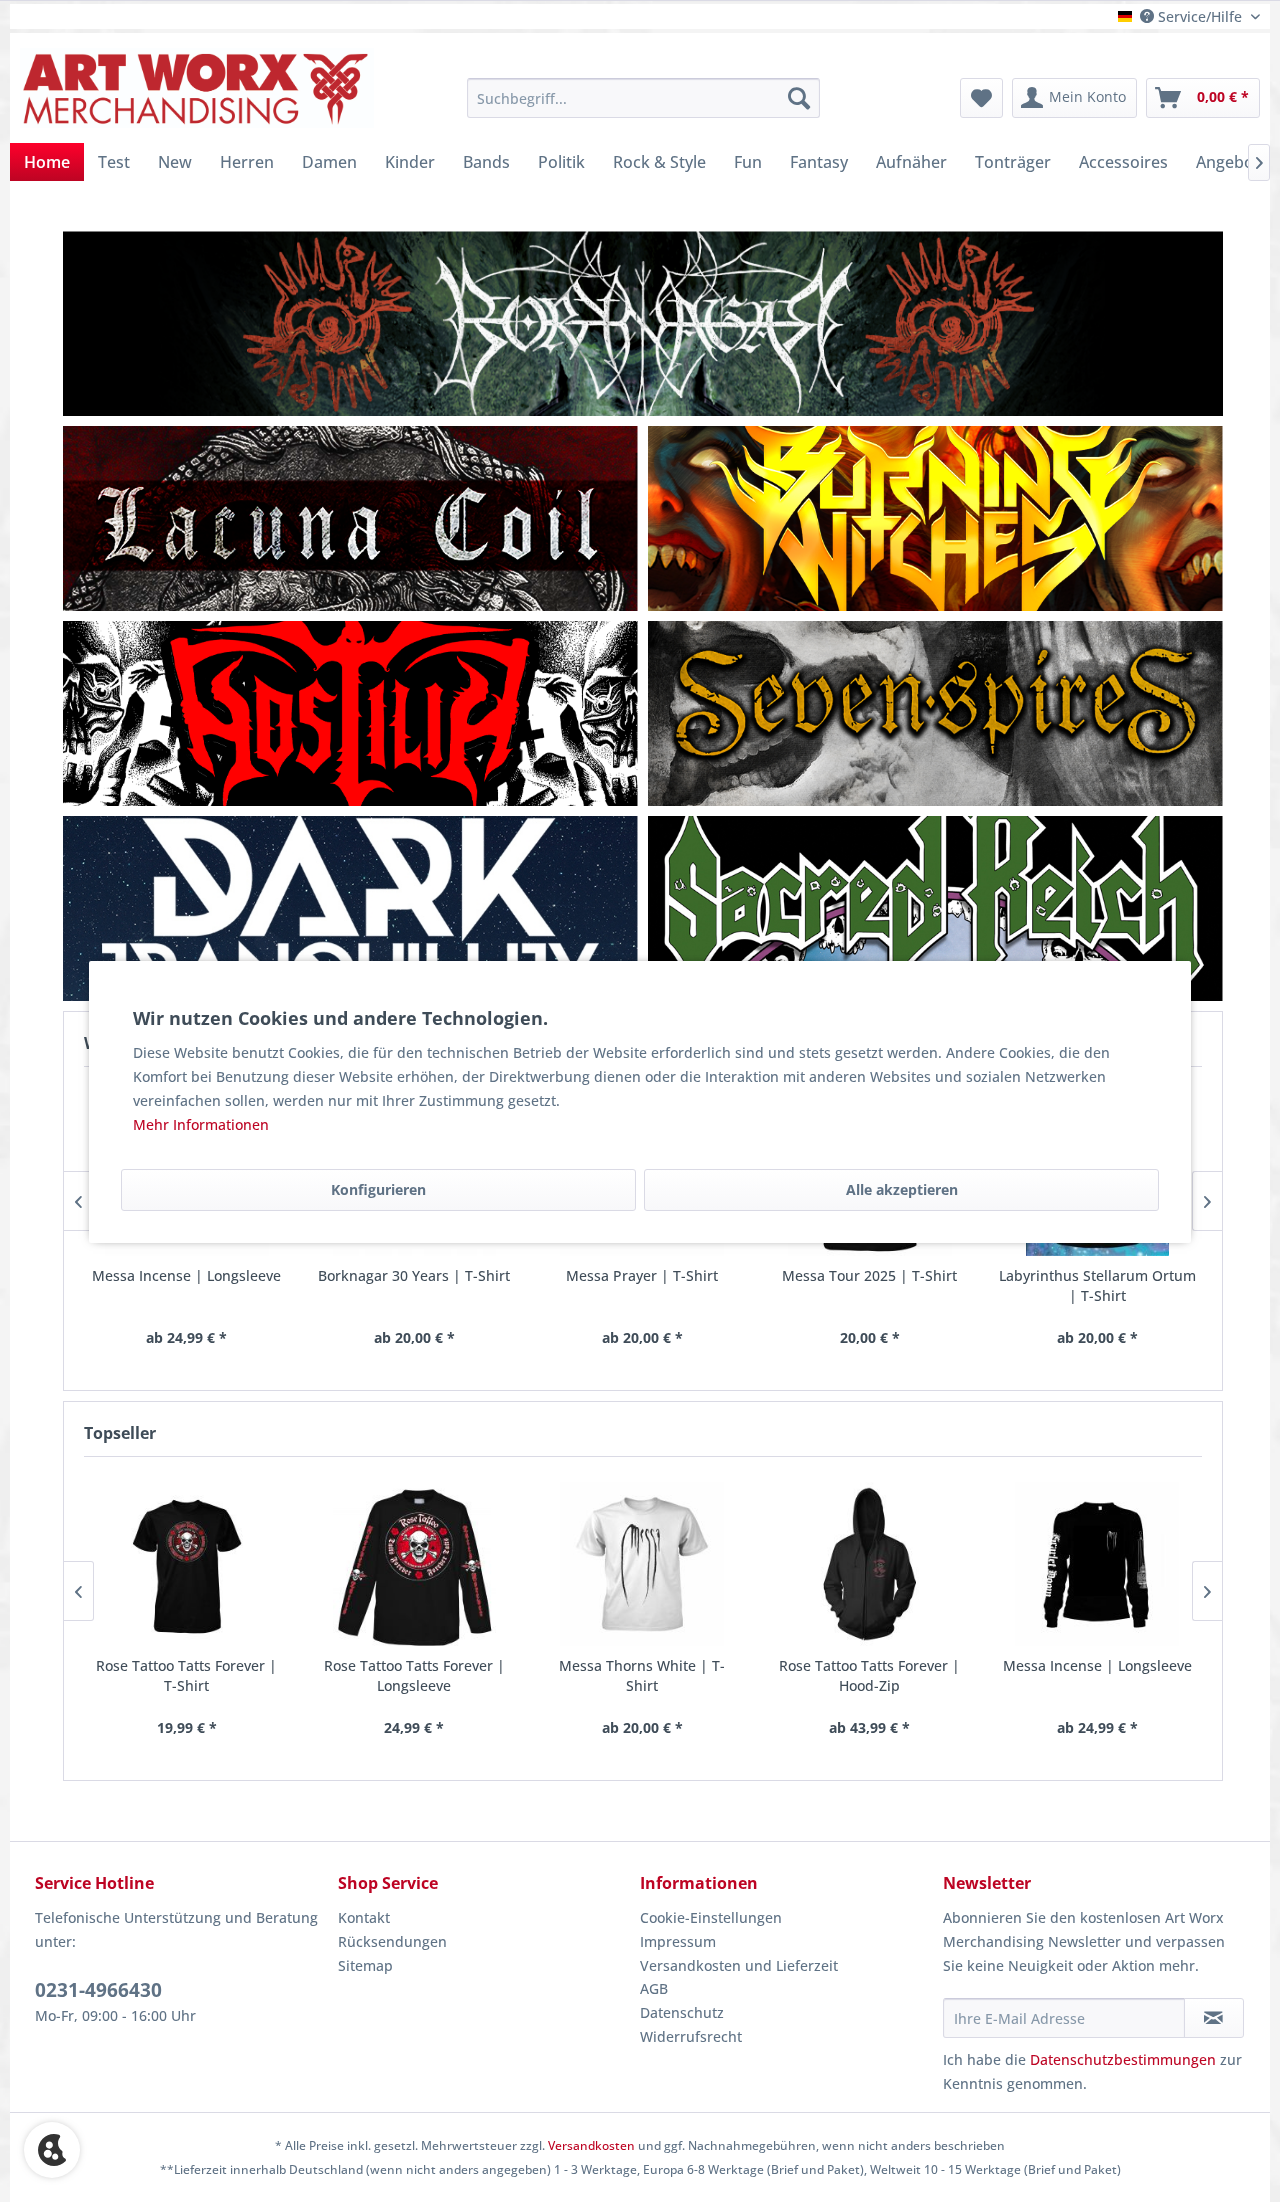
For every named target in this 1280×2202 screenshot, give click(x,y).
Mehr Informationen (201, 1124)
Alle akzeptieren (902, 1189)
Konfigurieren (378, 1189)
